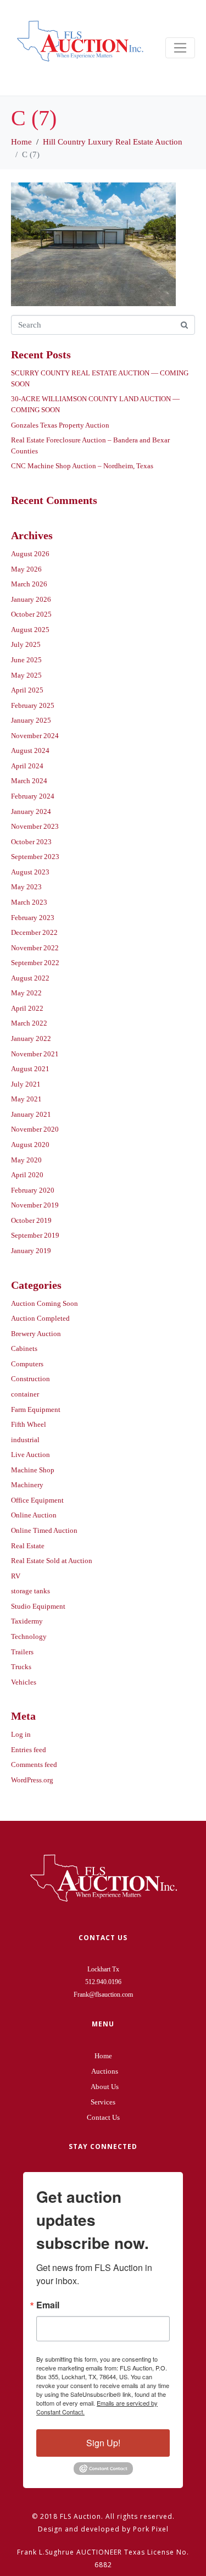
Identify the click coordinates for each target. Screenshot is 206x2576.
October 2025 (31, 614)
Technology (29, 1636)
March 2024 (29, 781)
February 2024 (33, 796)
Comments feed (34, 1765)
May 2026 (26, 569)
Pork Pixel (151, 2529)
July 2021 (26, 1084)
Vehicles (24, 1682)
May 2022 (26, 993)
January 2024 (31, 811)
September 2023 (35, 857)
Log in (21, 1734)
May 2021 (26, 1099)
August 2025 (30, 630)
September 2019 (35, 1235)
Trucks (21, 1667)
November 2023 (35, 826)
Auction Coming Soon (44, 1303)
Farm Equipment (36, 1409)
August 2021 (30, 1069)
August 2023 (30, 872)
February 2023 (33, 918)
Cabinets (24, 1348)
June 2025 (26, 660)
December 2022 (34, 932)
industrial (25, 1440)
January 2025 (31, 720)
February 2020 (33, 1190)
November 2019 (35, 1205)
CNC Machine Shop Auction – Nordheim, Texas (82, 466)
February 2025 (33, 705)
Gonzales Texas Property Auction (60, 425)
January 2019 (31, 1251)
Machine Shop (33, 1470)
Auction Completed (40, 1318)
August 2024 (30, 750)
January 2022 (31, 1038)
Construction (30, 1379)
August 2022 (30, 978)
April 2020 (27, 1175)
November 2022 (35, 948)
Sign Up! (103, 2443)
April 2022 (27, 1008)
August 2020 (30, 1145)
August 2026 (30, 554)
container (25, 1394)
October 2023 (31, 842)
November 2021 (35, 1054)
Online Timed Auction (44, 1530)
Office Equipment (37, 1500)
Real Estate (28, 1546)
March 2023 (29, 902)
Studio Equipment (38, 1606)
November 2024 (35, 736)
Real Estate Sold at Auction (52, 1561)
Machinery (27, 1485)
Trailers (22, 1652)
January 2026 (31, 599)
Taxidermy (27, 1621)
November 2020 (35, 1129)
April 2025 (27, 690)
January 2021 (31, 1114)
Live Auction (30, 1455)
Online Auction (34, 1515)
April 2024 (27, 766)
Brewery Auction (36, 1334)
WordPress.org (32, 1780)
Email (48, 2305)
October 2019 (31, 1220)
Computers (27, 1364)
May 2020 (26, 1160)
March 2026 (29, 584)
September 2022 (35, 963)
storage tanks (30, 1591)
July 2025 (26, 644)
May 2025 (26, 675)
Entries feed (29, 1750)
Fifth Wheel (29, 1424)
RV (16, 1576)
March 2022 (29, 1023)
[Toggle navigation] (180, 48)
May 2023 (26, 887)
